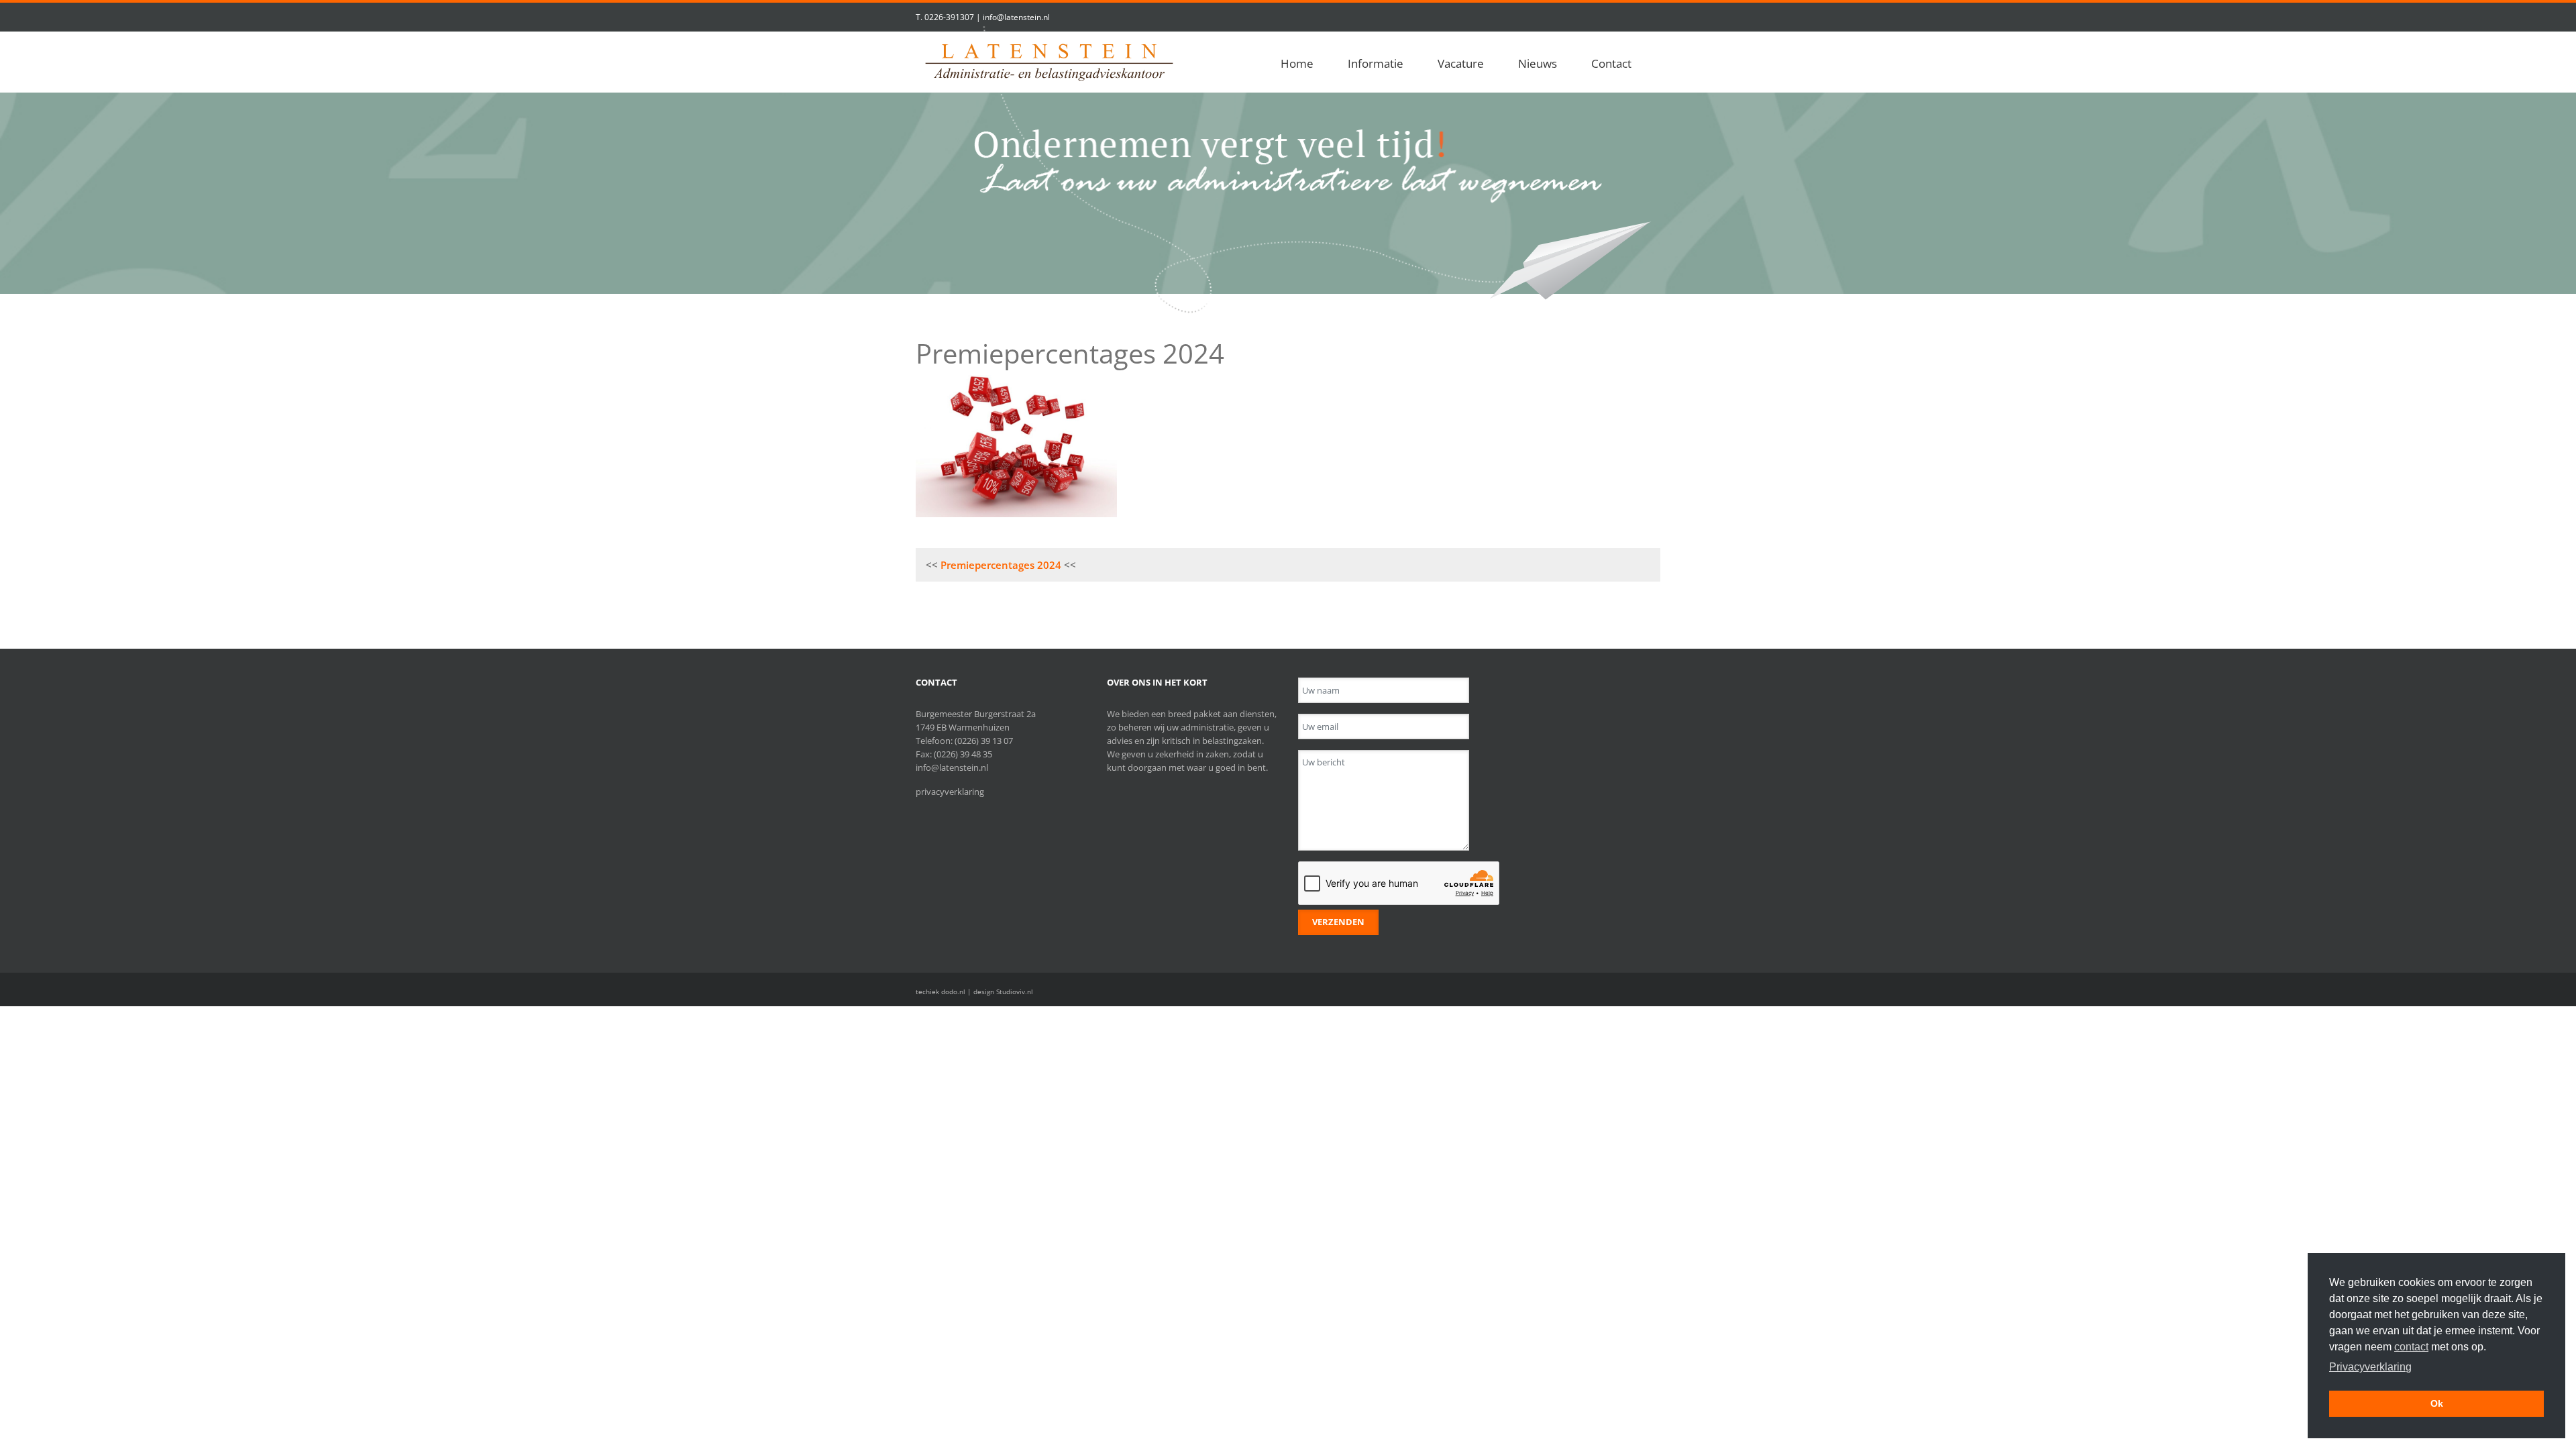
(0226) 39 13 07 (984, 741)
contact (2411, 1347)
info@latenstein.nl (1016, 17)
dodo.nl (953, 991)
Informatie (1376, 63)
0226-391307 (949, 17)
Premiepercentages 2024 (1001, 565)
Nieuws (1538, 63)
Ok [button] (2437, 1403)
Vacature (1461, 63)
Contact (1611, 63)
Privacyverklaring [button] (2370, 1367)
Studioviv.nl (1015, 991)
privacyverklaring (950, 792)
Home (1297, 63)
